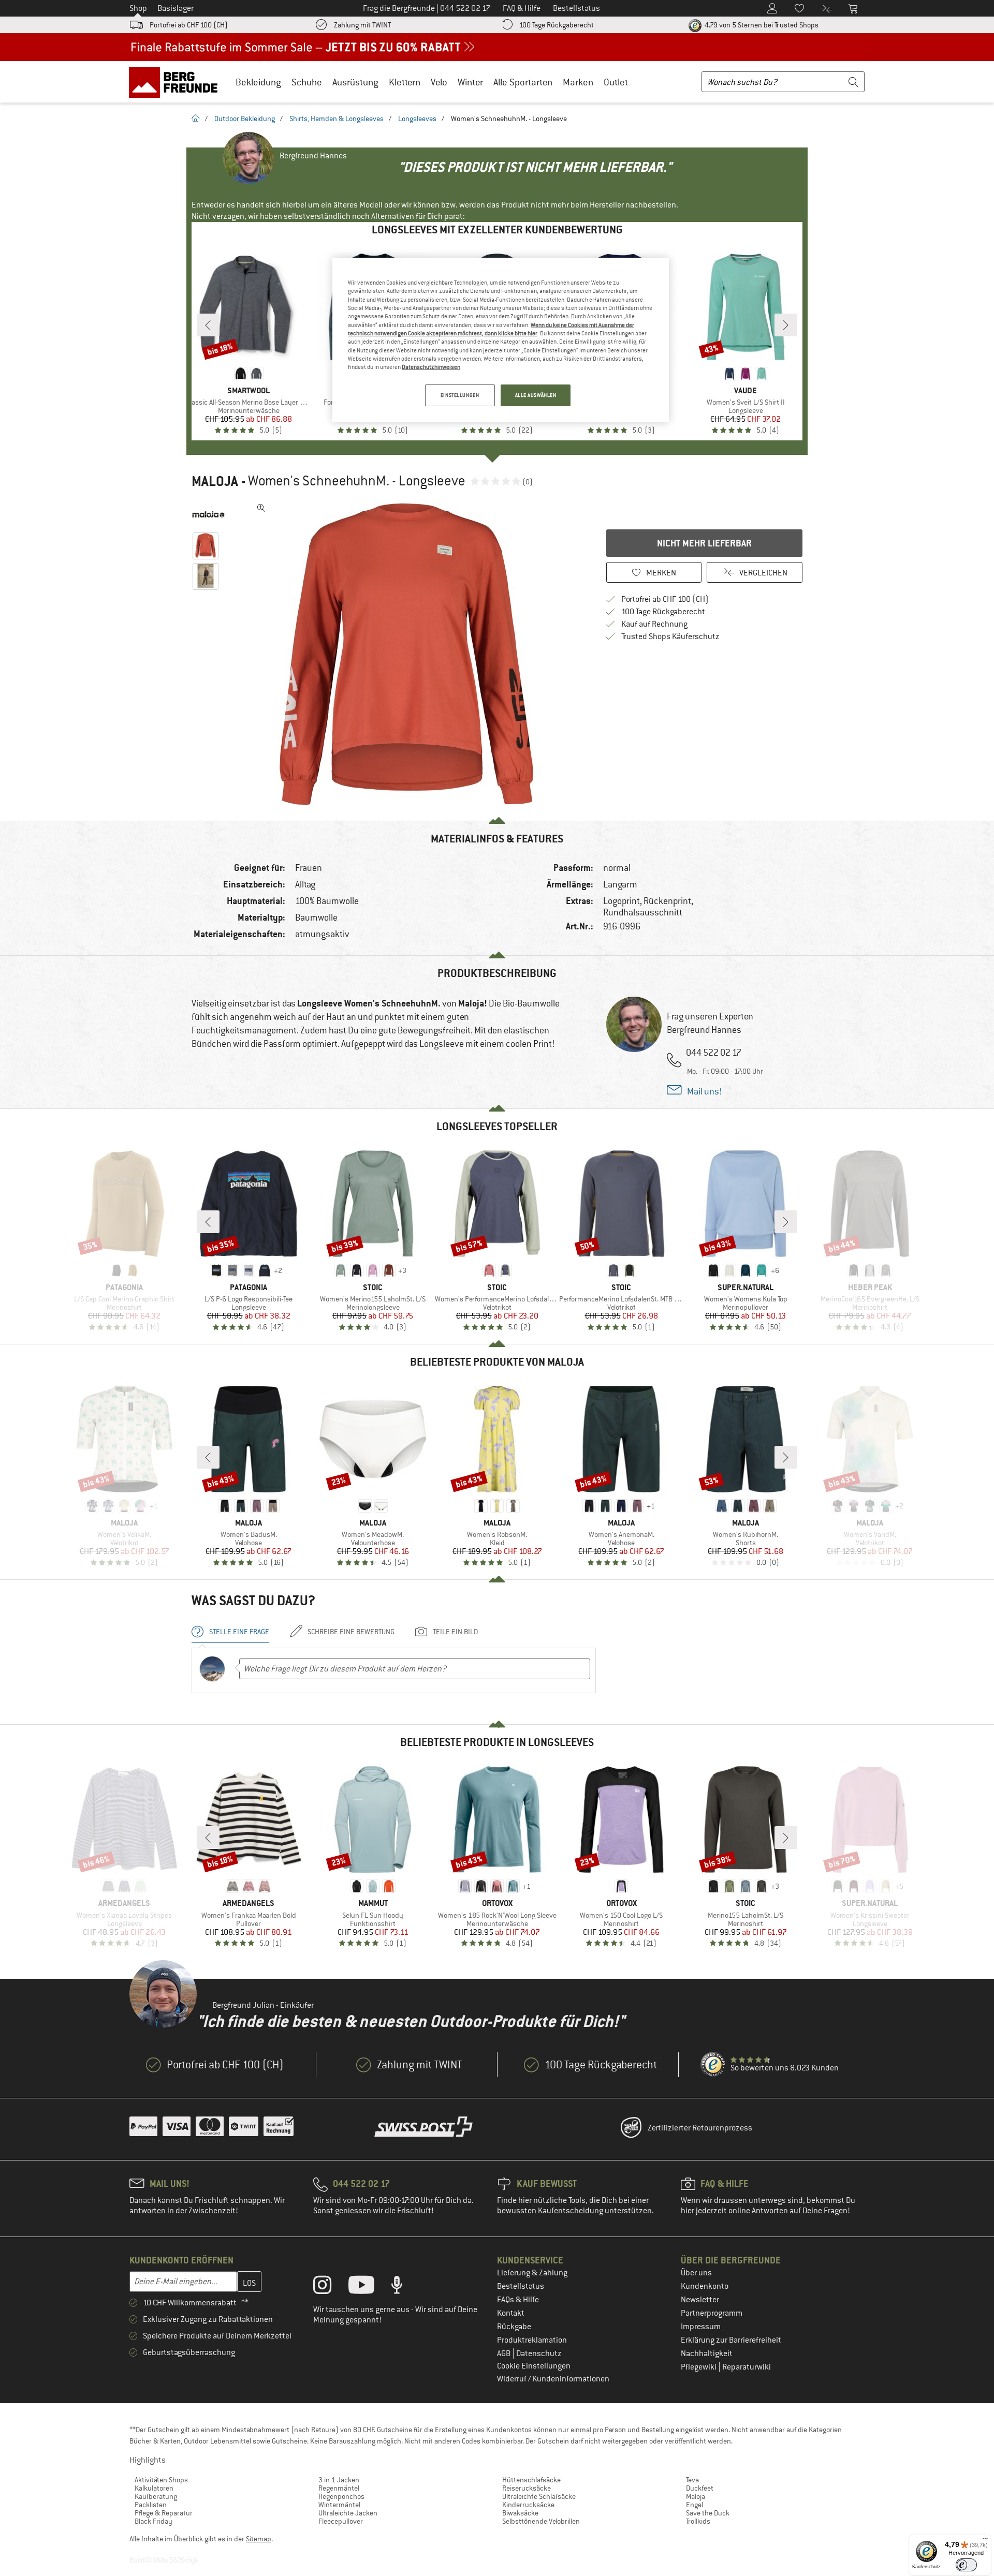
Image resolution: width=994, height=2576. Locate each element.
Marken (578, 82)
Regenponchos (341, 2496)
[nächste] (786, 325)
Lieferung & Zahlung (532, 2273)
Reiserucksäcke (527, 2488)
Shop (138, 8)
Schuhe (307, 82)
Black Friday (154, 2521)
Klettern (405, 82)
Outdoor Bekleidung (245, 119)
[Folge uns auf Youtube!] (369, 2287)
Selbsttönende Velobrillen (541, 2521)
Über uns (696, 2273)
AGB (505, 2353)
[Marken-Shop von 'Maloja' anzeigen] (208, 514)
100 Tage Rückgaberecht (557, 25)
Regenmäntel (339, 2488)
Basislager (176, 8)
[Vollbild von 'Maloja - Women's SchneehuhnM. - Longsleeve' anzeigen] (261, 508)
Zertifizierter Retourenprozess (700, 2128)
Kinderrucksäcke (528, 2505)
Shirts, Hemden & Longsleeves (337, 119)
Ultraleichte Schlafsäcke (539, 2496)
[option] (410, 654)
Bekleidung (258, 82)
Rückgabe (514, 2327)
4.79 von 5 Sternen (761, 25)
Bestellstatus (521, 2286)
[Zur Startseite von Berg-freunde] (177, 82)
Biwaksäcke (520, 2513)
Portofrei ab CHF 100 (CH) (189, 25)
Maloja (215, 481)
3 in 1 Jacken (339, 2480)
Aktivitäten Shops (161, 2480)
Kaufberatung (156, 2496)
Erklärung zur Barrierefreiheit (731, 2340)
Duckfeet (700, 2488)
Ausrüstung (355, 82)
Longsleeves (417, 119)
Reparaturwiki (747, 2367)
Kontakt (511, 2313)
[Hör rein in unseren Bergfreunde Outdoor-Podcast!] (405, 2287)
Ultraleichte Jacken (348, 2513)
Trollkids (698, 2521)
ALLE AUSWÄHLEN (536, 395)
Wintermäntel (339, 2505)
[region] (501, 340)
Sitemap (259, 2539)
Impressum (701, 2327)
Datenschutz (539, 2353)
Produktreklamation (532, 2340)
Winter (470, 82)
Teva (692, 2480)
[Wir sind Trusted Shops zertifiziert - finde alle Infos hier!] (713, 2065)
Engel (695, 2505)
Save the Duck (708, 2513)
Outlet (616, 82)
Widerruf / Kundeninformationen (553, 2379)
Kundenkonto (705, 2286)
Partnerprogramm (712, 2313)
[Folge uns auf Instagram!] (330, 2287)
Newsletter (700, 2300)
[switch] (966, 2565)
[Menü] (985, 2541)
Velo (439, 82)
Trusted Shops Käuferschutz (670, 636)
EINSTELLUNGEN (460, 395)
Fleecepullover (341, 2521)
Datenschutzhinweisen (431, 367)
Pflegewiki (699, 2367)
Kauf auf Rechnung (654, 624)
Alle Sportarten (523, 82)
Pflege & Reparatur (164, 2513)
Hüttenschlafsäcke (531, 2480)
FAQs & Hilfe (518, 2300)
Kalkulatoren (154, 2488)
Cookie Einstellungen (534, 2366)
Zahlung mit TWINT (362, 25)
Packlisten (151, 2505)
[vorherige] (208, 325)
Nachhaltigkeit (707, 2353)
